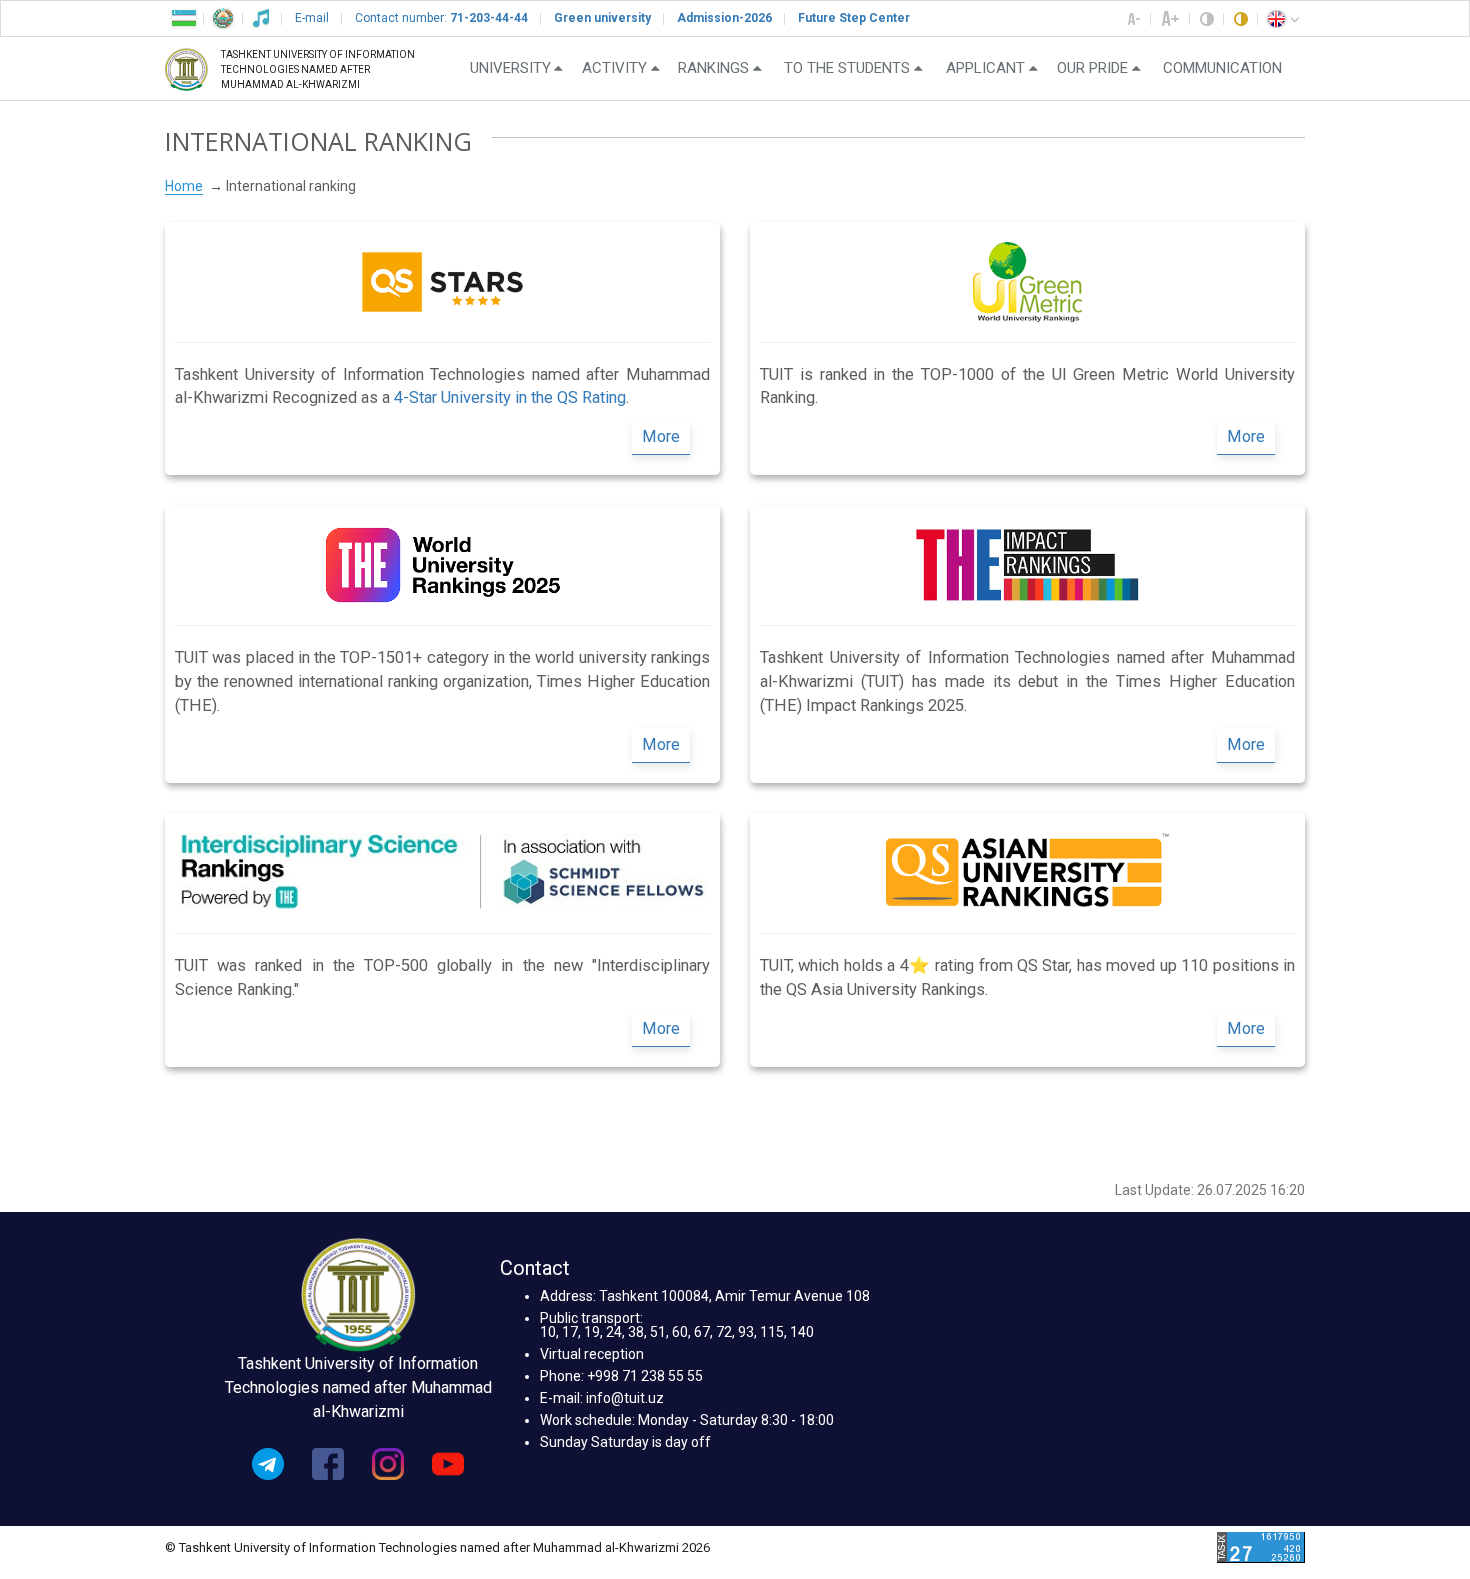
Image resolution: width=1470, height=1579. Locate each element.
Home (184, 186)
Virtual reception (592, 1354)
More (661, 436)
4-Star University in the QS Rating (510, 397)
